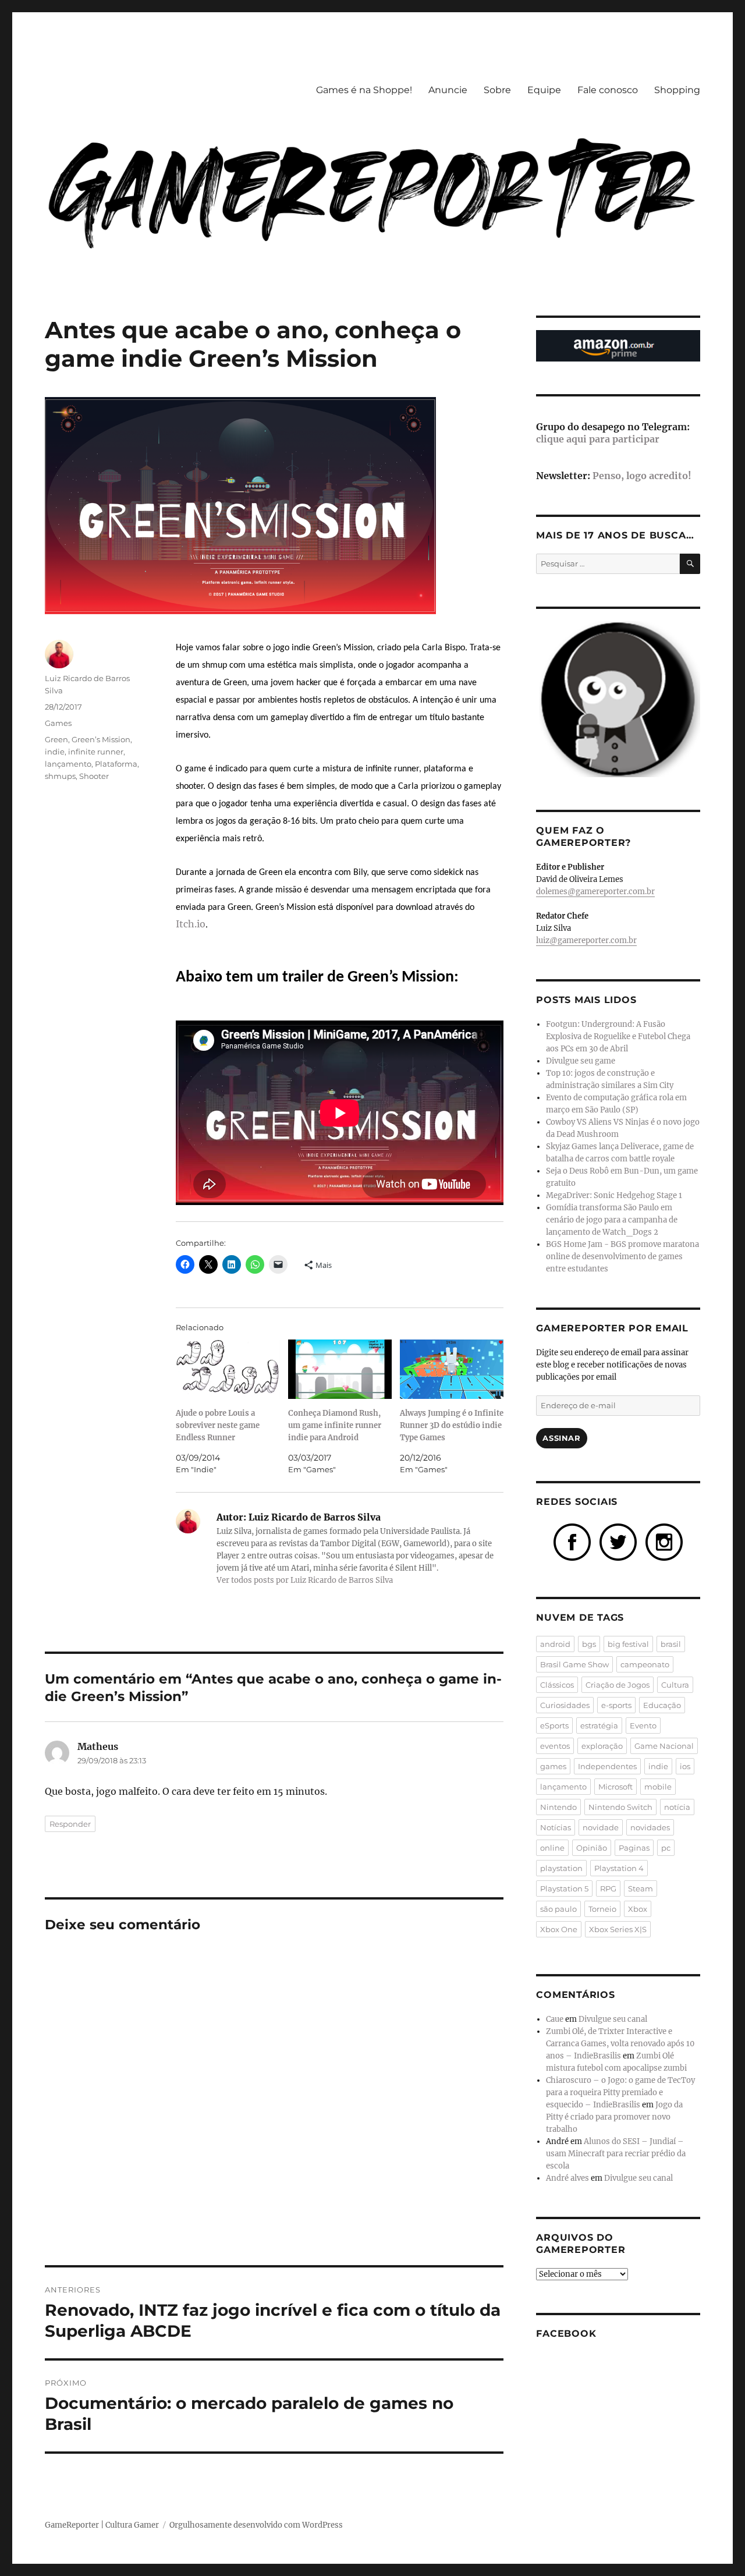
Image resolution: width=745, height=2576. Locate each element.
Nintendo (558, 1807)
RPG (608, 1888)
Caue (555, 2019)
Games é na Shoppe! (364, 90)
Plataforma (116, 764)
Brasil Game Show (574, 1664)
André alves (567, 2178)
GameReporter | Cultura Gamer (102, 2525)
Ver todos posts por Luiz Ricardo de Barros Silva (305, 1580)
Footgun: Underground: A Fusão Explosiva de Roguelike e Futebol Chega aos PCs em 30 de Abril (618, 1037)
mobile (658, 1787)
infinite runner (96, 752)
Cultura (675, 1685)
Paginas (634, 1848)
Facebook (566, 2334)
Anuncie (448, 90)
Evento (643, 1725)
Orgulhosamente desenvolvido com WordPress (256, 2525)
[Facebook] (572, 1541)
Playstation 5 (564, 1888)
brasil (671, 1644)
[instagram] (664, 1541)
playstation (561, 1868)
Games (58, 723)
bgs (589, 1644)
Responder (70, 1824)
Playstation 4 (619, 1868)
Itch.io (191, 924)
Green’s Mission (101, 739)
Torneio (602, 1909)
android (555, 1644)
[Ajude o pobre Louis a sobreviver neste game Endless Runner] (228, 1369)
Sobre (497, 90)
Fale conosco (608, 90)
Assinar (561, 1438)
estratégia (599, 1725)
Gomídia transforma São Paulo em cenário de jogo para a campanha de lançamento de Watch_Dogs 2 (612, 1220)
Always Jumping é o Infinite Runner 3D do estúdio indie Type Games (452, 1425)
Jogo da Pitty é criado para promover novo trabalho (614, 2117)
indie (55, 752)
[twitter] (618, 1541)
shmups (60, 776)
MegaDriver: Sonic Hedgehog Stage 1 (614, 1195)
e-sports (616, 1705)
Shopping (677, 90)
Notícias (556, 1827)
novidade (601, 1827)
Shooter (94, 776)
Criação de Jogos (618, 1685)
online (552, 1848)
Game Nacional (664, 1746)
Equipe (544, 90)
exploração (602, 1746)
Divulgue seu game (581, 1061)
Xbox (638, 1909)
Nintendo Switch (620, 1807)
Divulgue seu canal (613, 2019)
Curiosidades (565, 1705)
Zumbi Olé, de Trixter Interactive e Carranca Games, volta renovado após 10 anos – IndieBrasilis (620, 2044)
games (553, 1766)
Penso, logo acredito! (642, 476)
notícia (677, 1807)
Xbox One (559, 1929)
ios (685, 1766)
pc (666, 1848)
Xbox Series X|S (618, 1929)
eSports (554, 1725)
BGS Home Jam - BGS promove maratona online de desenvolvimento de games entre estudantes (622, 1257)
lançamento (68, 764)
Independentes (607, 1766)
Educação (662, 1705)
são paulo (558, 1909)
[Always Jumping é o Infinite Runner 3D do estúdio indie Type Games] (452, 1369)
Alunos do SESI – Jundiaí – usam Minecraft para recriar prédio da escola (616, 2154)
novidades (650, 1827)
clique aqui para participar (598, 439)
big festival (628, 1644)
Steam (641, 1888)
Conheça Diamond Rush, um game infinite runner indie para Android (335, 1425)
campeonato (645, 1664)
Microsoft (615, 1787)
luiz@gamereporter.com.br (586, 940)
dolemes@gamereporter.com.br (595, 892)
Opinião (592, 1848)
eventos (555, 1746)
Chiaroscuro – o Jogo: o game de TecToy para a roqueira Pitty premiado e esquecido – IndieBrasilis (620, 2093)
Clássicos (557, 1685)
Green (56, 739)
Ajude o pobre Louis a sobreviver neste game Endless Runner (218, 1425)
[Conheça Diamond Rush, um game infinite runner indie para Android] (340, 1369)
